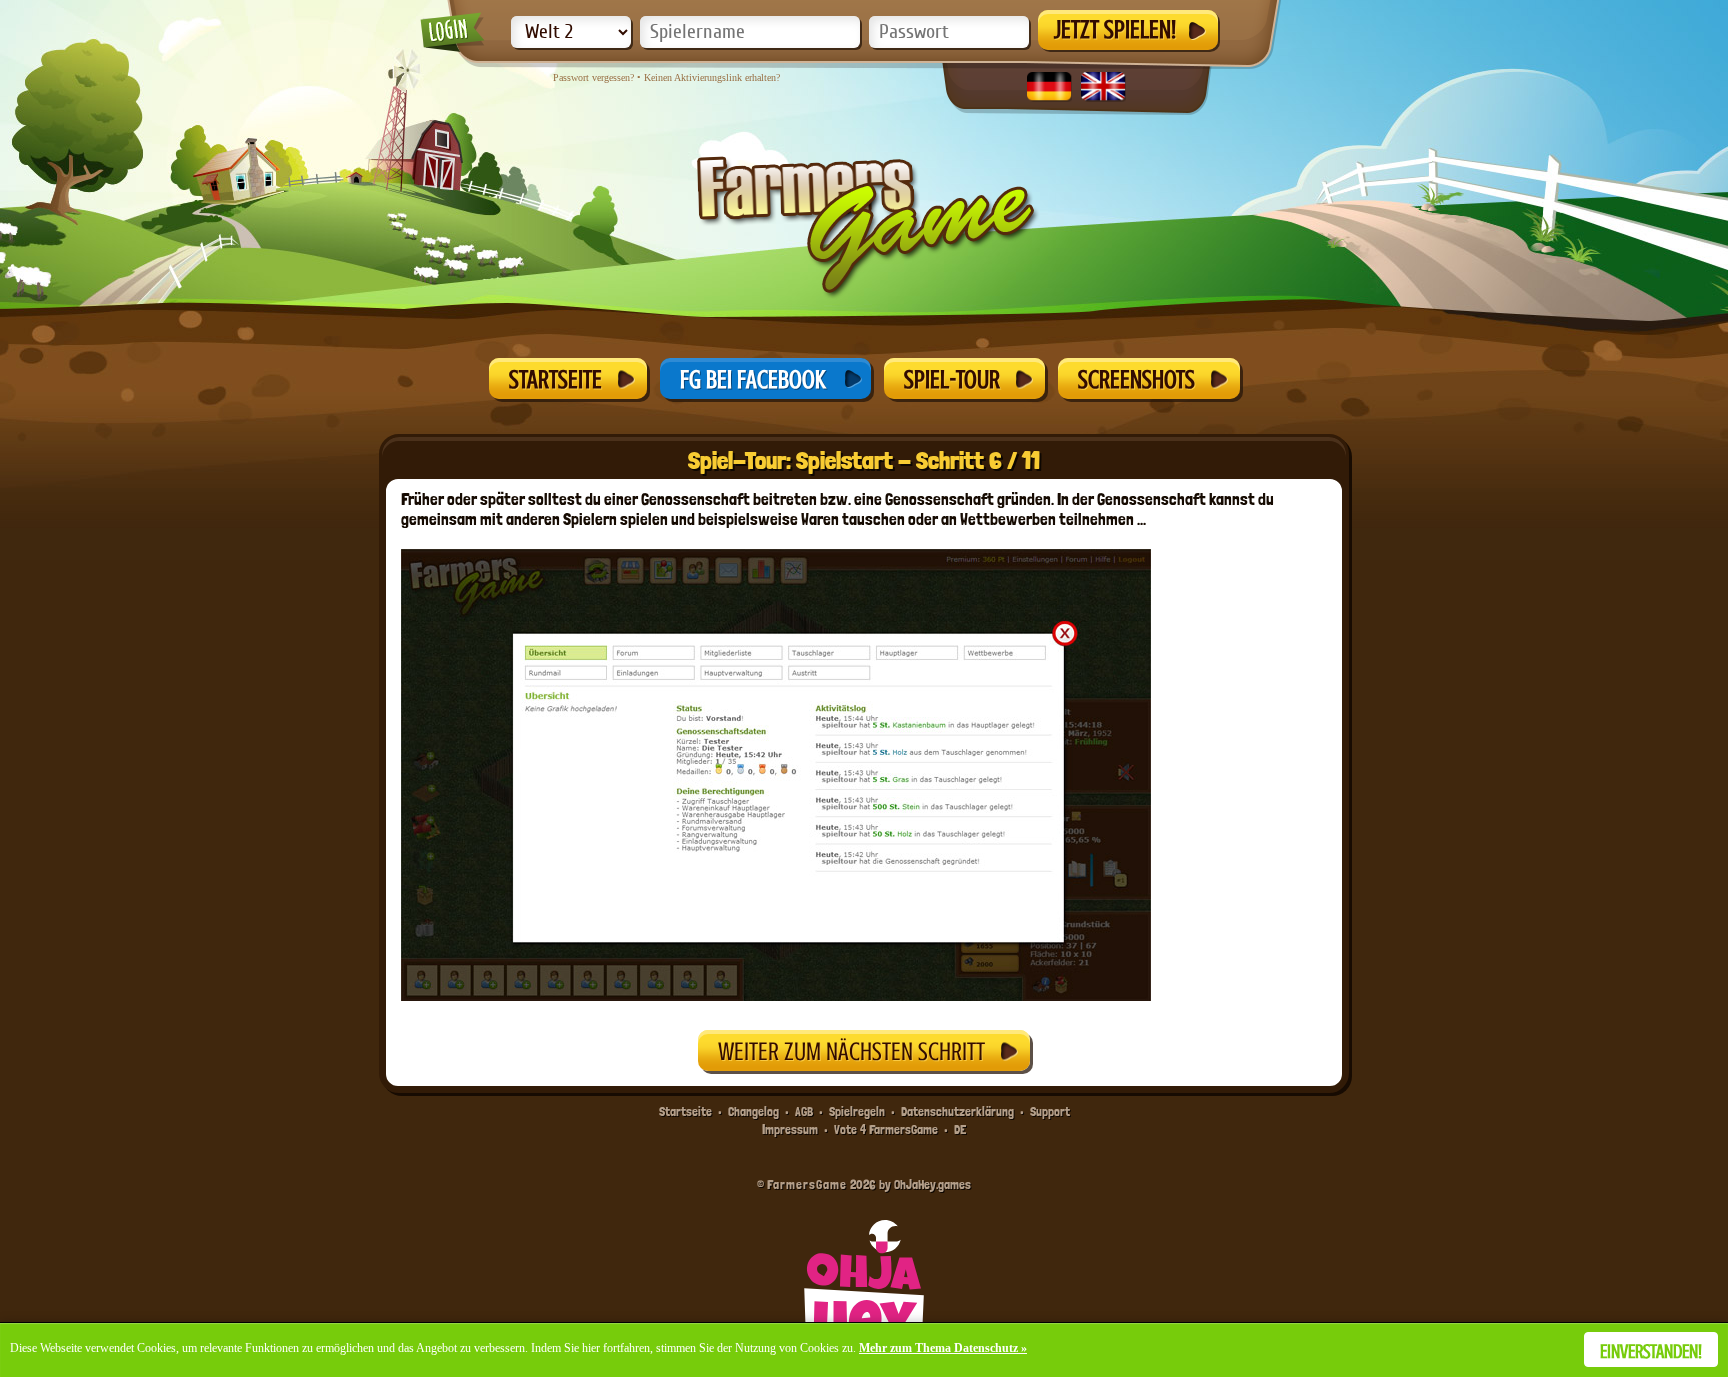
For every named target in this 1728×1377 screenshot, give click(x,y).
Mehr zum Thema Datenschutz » (943, 1348)
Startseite (555, 379)
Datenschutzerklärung (957, 1111)
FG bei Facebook (753, 379)
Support (1050, 1111)
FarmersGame (807, 1184)
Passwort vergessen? (593, 77)
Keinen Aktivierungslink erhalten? (712, 77)
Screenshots (1136, 379)
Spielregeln (857, 1111)
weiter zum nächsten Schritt (851, 1051)
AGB (804, 1111)
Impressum (790, 1129)
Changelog (753, 1111)
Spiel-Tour (952, 379)
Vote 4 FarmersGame (886, 1129)
